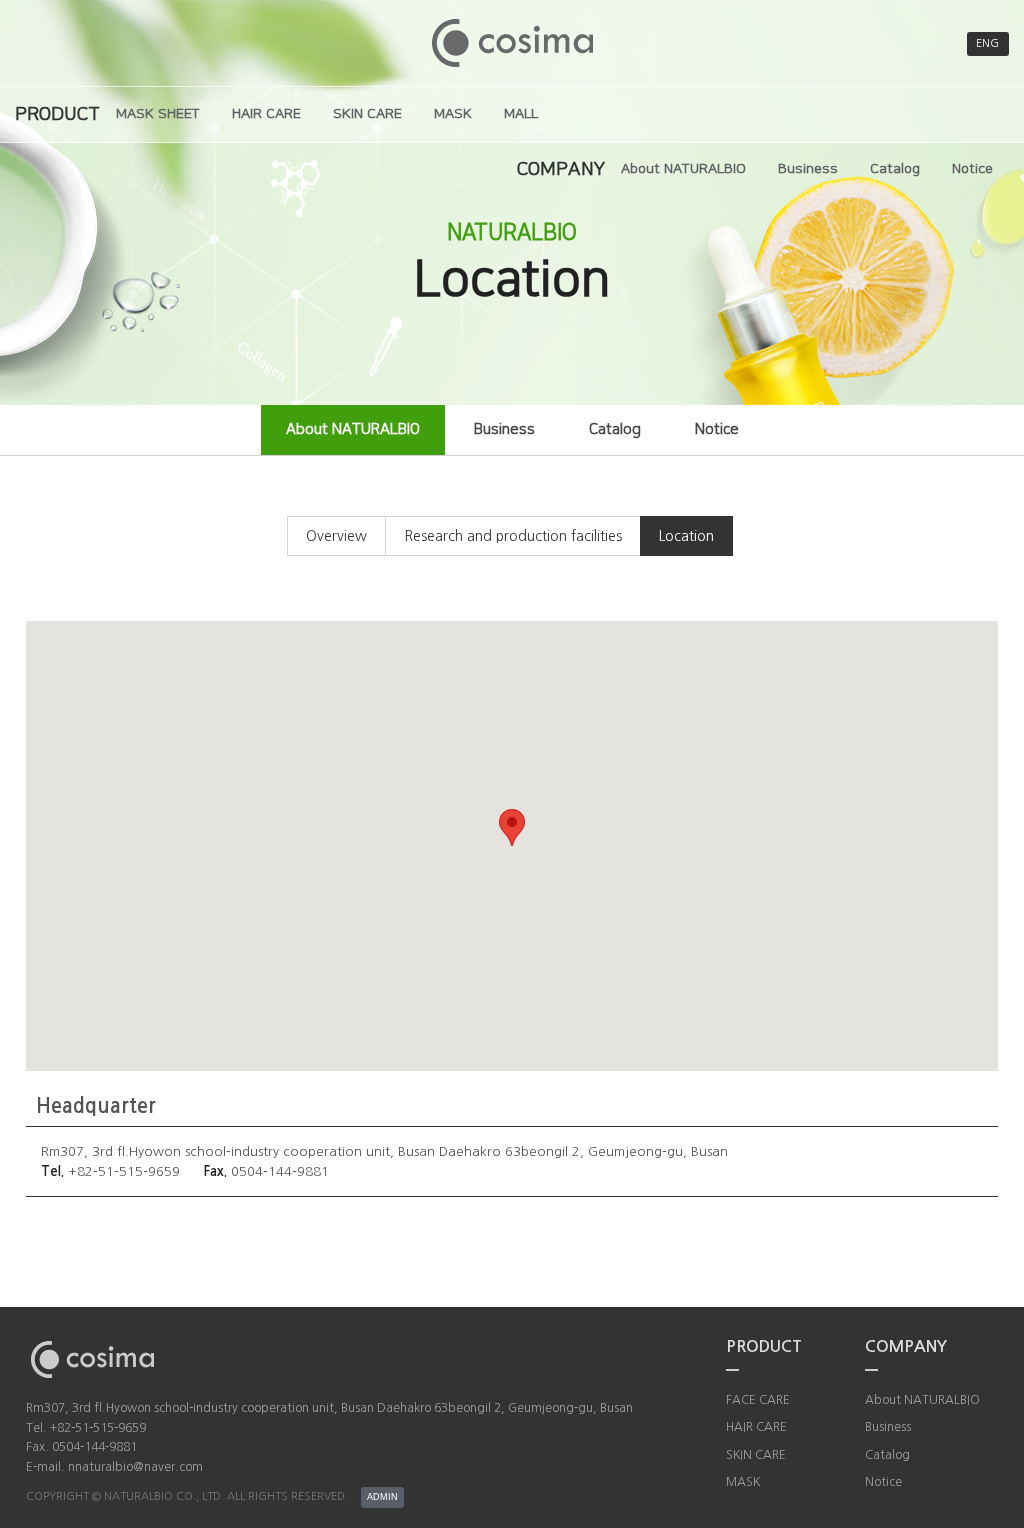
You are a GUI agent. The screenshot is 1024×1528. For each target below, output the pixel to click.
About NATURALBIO (683, 169)
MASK (453, 114)
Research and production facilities (513, 536)
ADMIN (382, 1497)
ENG (987, 43)
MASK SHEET (158, 114)
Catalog (895, 169)
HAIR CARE (266, 114)
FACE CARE (758, 1400)
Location (686, 536)
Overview (336, 536)
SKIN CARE (367, 114)
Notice (972, 169)
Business (808, 169)
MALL (521, 114)
